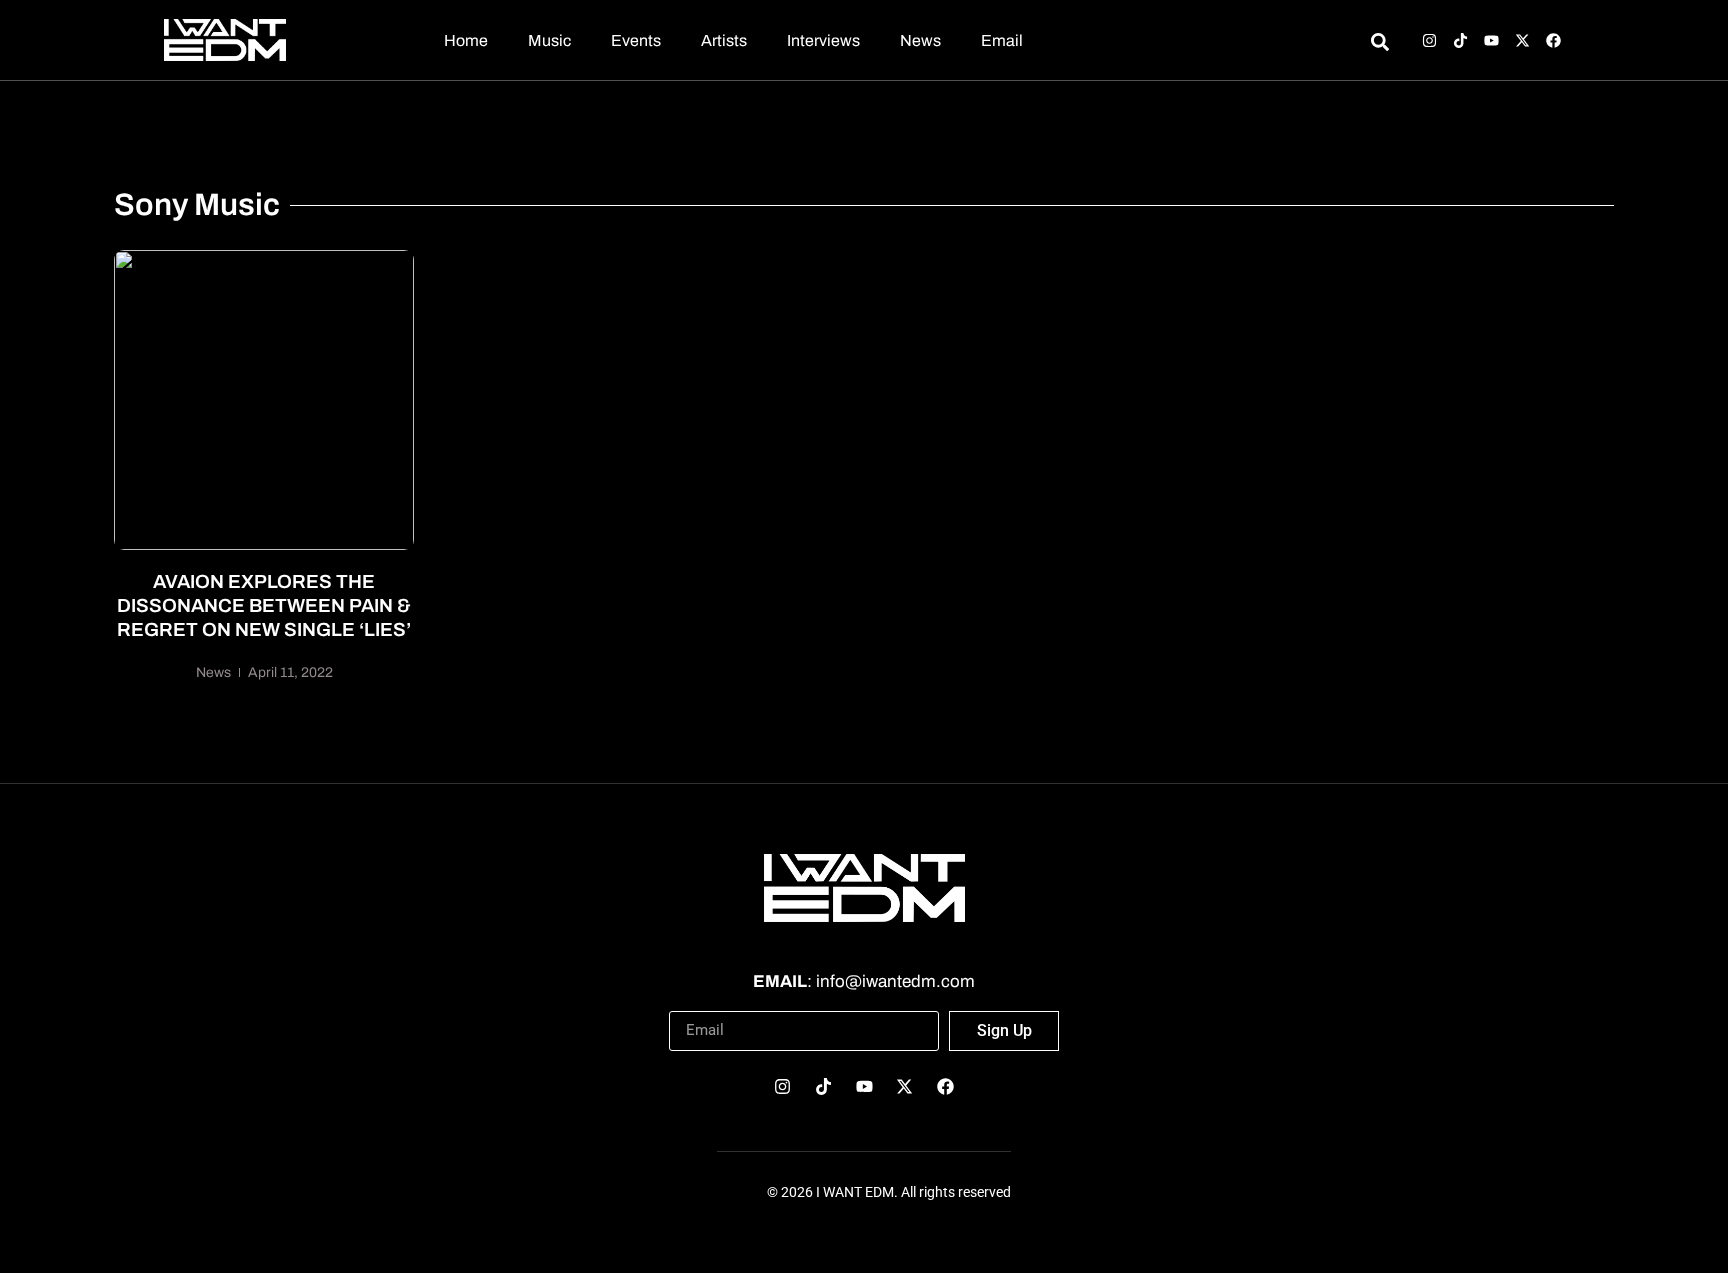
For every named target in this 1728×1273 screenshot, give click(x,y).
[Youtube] (1491, 40)
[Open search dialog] (1379, 45)
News (920, 40)
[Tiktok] (1460, 40)
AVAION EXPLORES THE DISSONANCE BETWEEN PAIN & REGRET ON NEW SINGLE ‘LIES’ (264, 605)
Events (636, 40)
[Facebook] (1553, 40)
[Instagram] (1429, 40)
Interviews (823, 40)
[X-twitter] (1522, 40)
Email (1002, 40)
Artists (724, 40)
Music (549, 40)
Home (466, 40)
